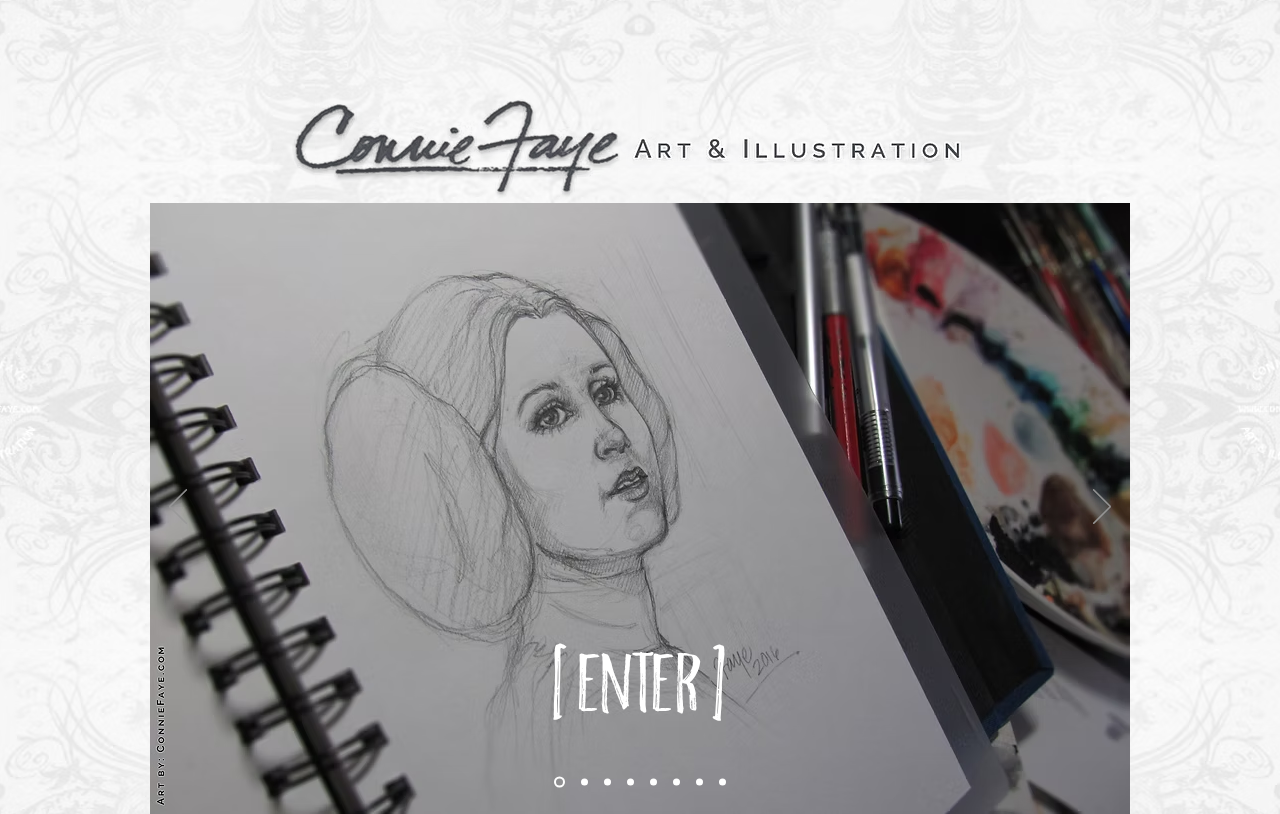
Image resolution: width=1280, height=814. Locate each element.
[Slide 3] (630, 782)
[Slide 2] (584, 782)
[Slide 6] (699, 782)
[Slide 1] (559, 782)
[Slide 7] (607, 782)
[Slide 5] (676, 782)
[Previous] (178, 508)
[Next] (1102, 508)
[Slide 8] (722, 782)
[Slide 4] (653, 782)
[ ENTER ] (640, 680)
